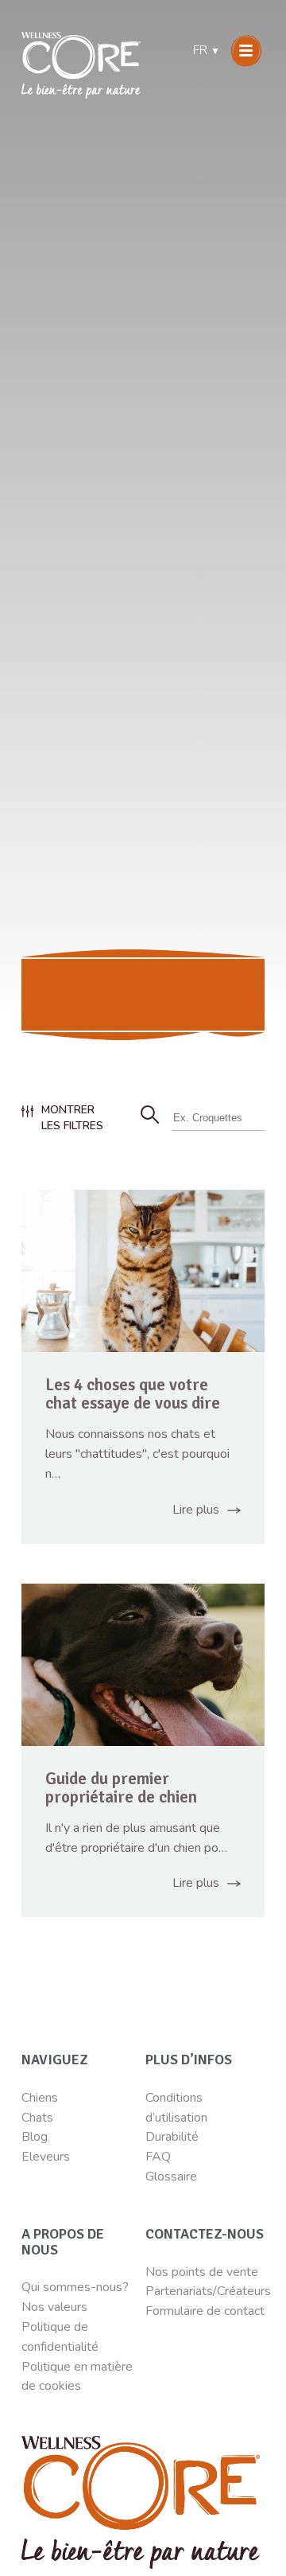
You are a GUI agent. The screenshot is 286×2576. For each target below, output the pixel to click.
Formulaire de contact (205, 2311)
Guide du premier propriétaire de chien (121, 1788)
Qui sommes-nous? (75, 2287)
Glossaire (171, 2177)
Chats (37, 2118)
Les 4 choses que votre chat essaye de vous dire (133, 1394)
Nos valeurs (54, 2307)
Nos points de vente (202, 2272)
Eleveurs (46, 2157)
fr (207, 50)
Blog (35, 2137)
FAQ (158, 2157)
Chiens (40, 2098)
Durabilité (174, 2137)
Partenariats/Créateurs (208, 2291)
